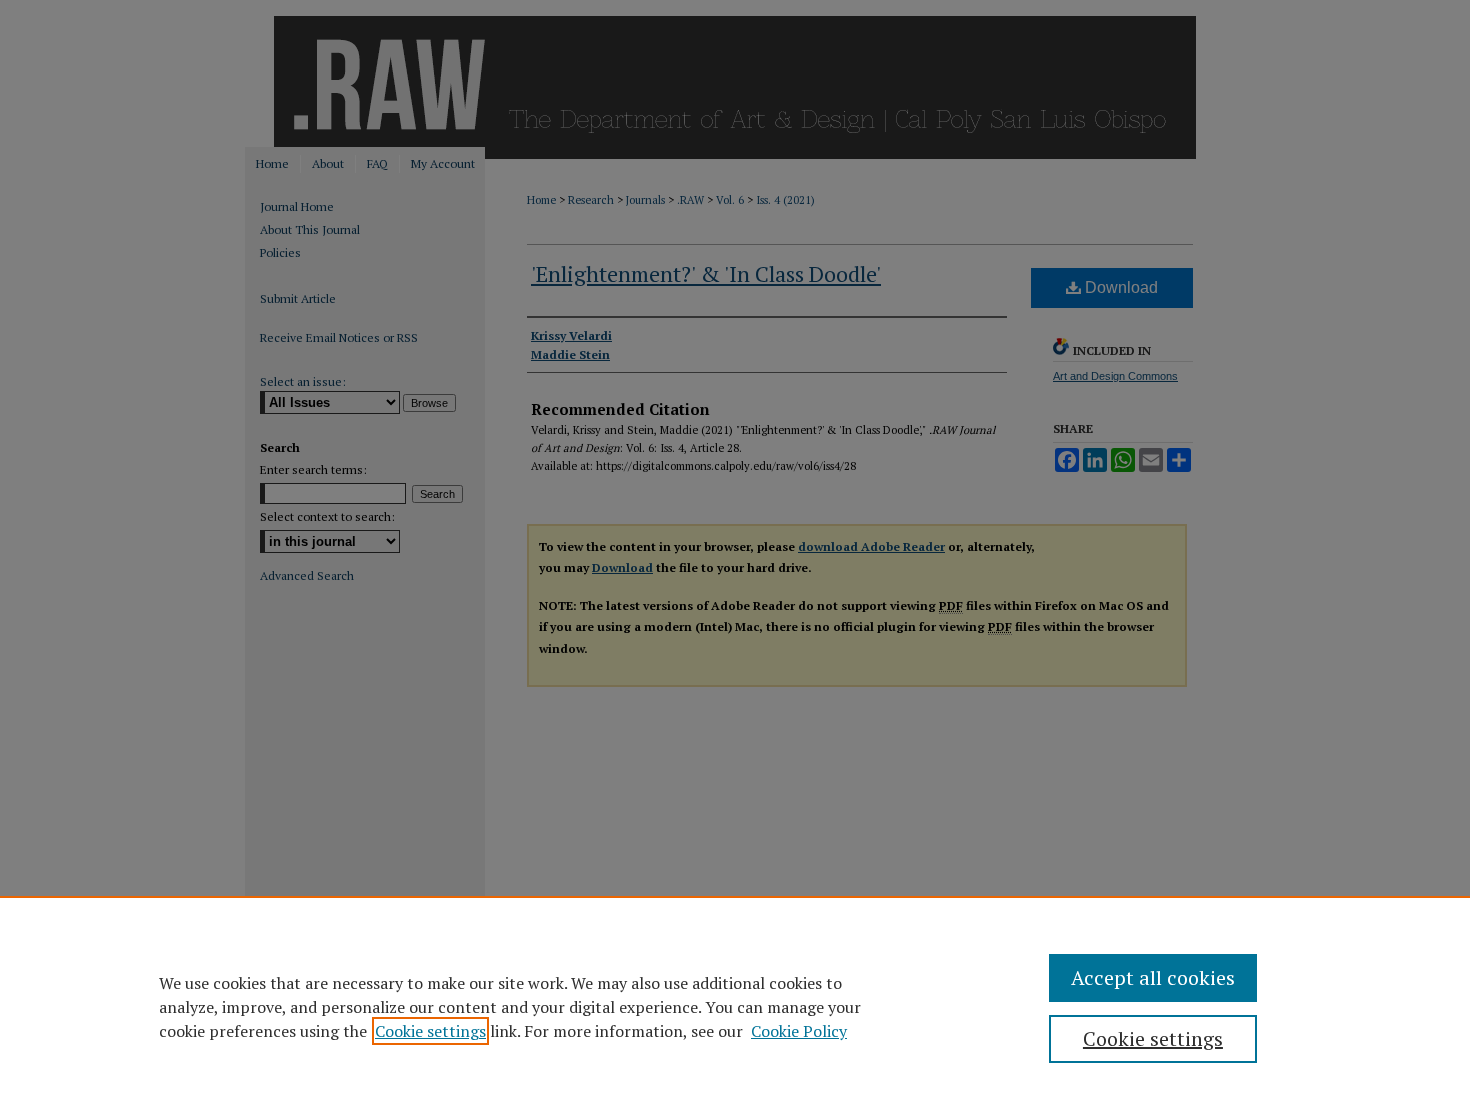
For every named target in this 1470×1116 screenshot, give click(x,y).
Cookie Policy (799, 1031)
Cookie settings (430, 1031)
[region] (735, 1006)
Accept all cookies (1153, 977)
